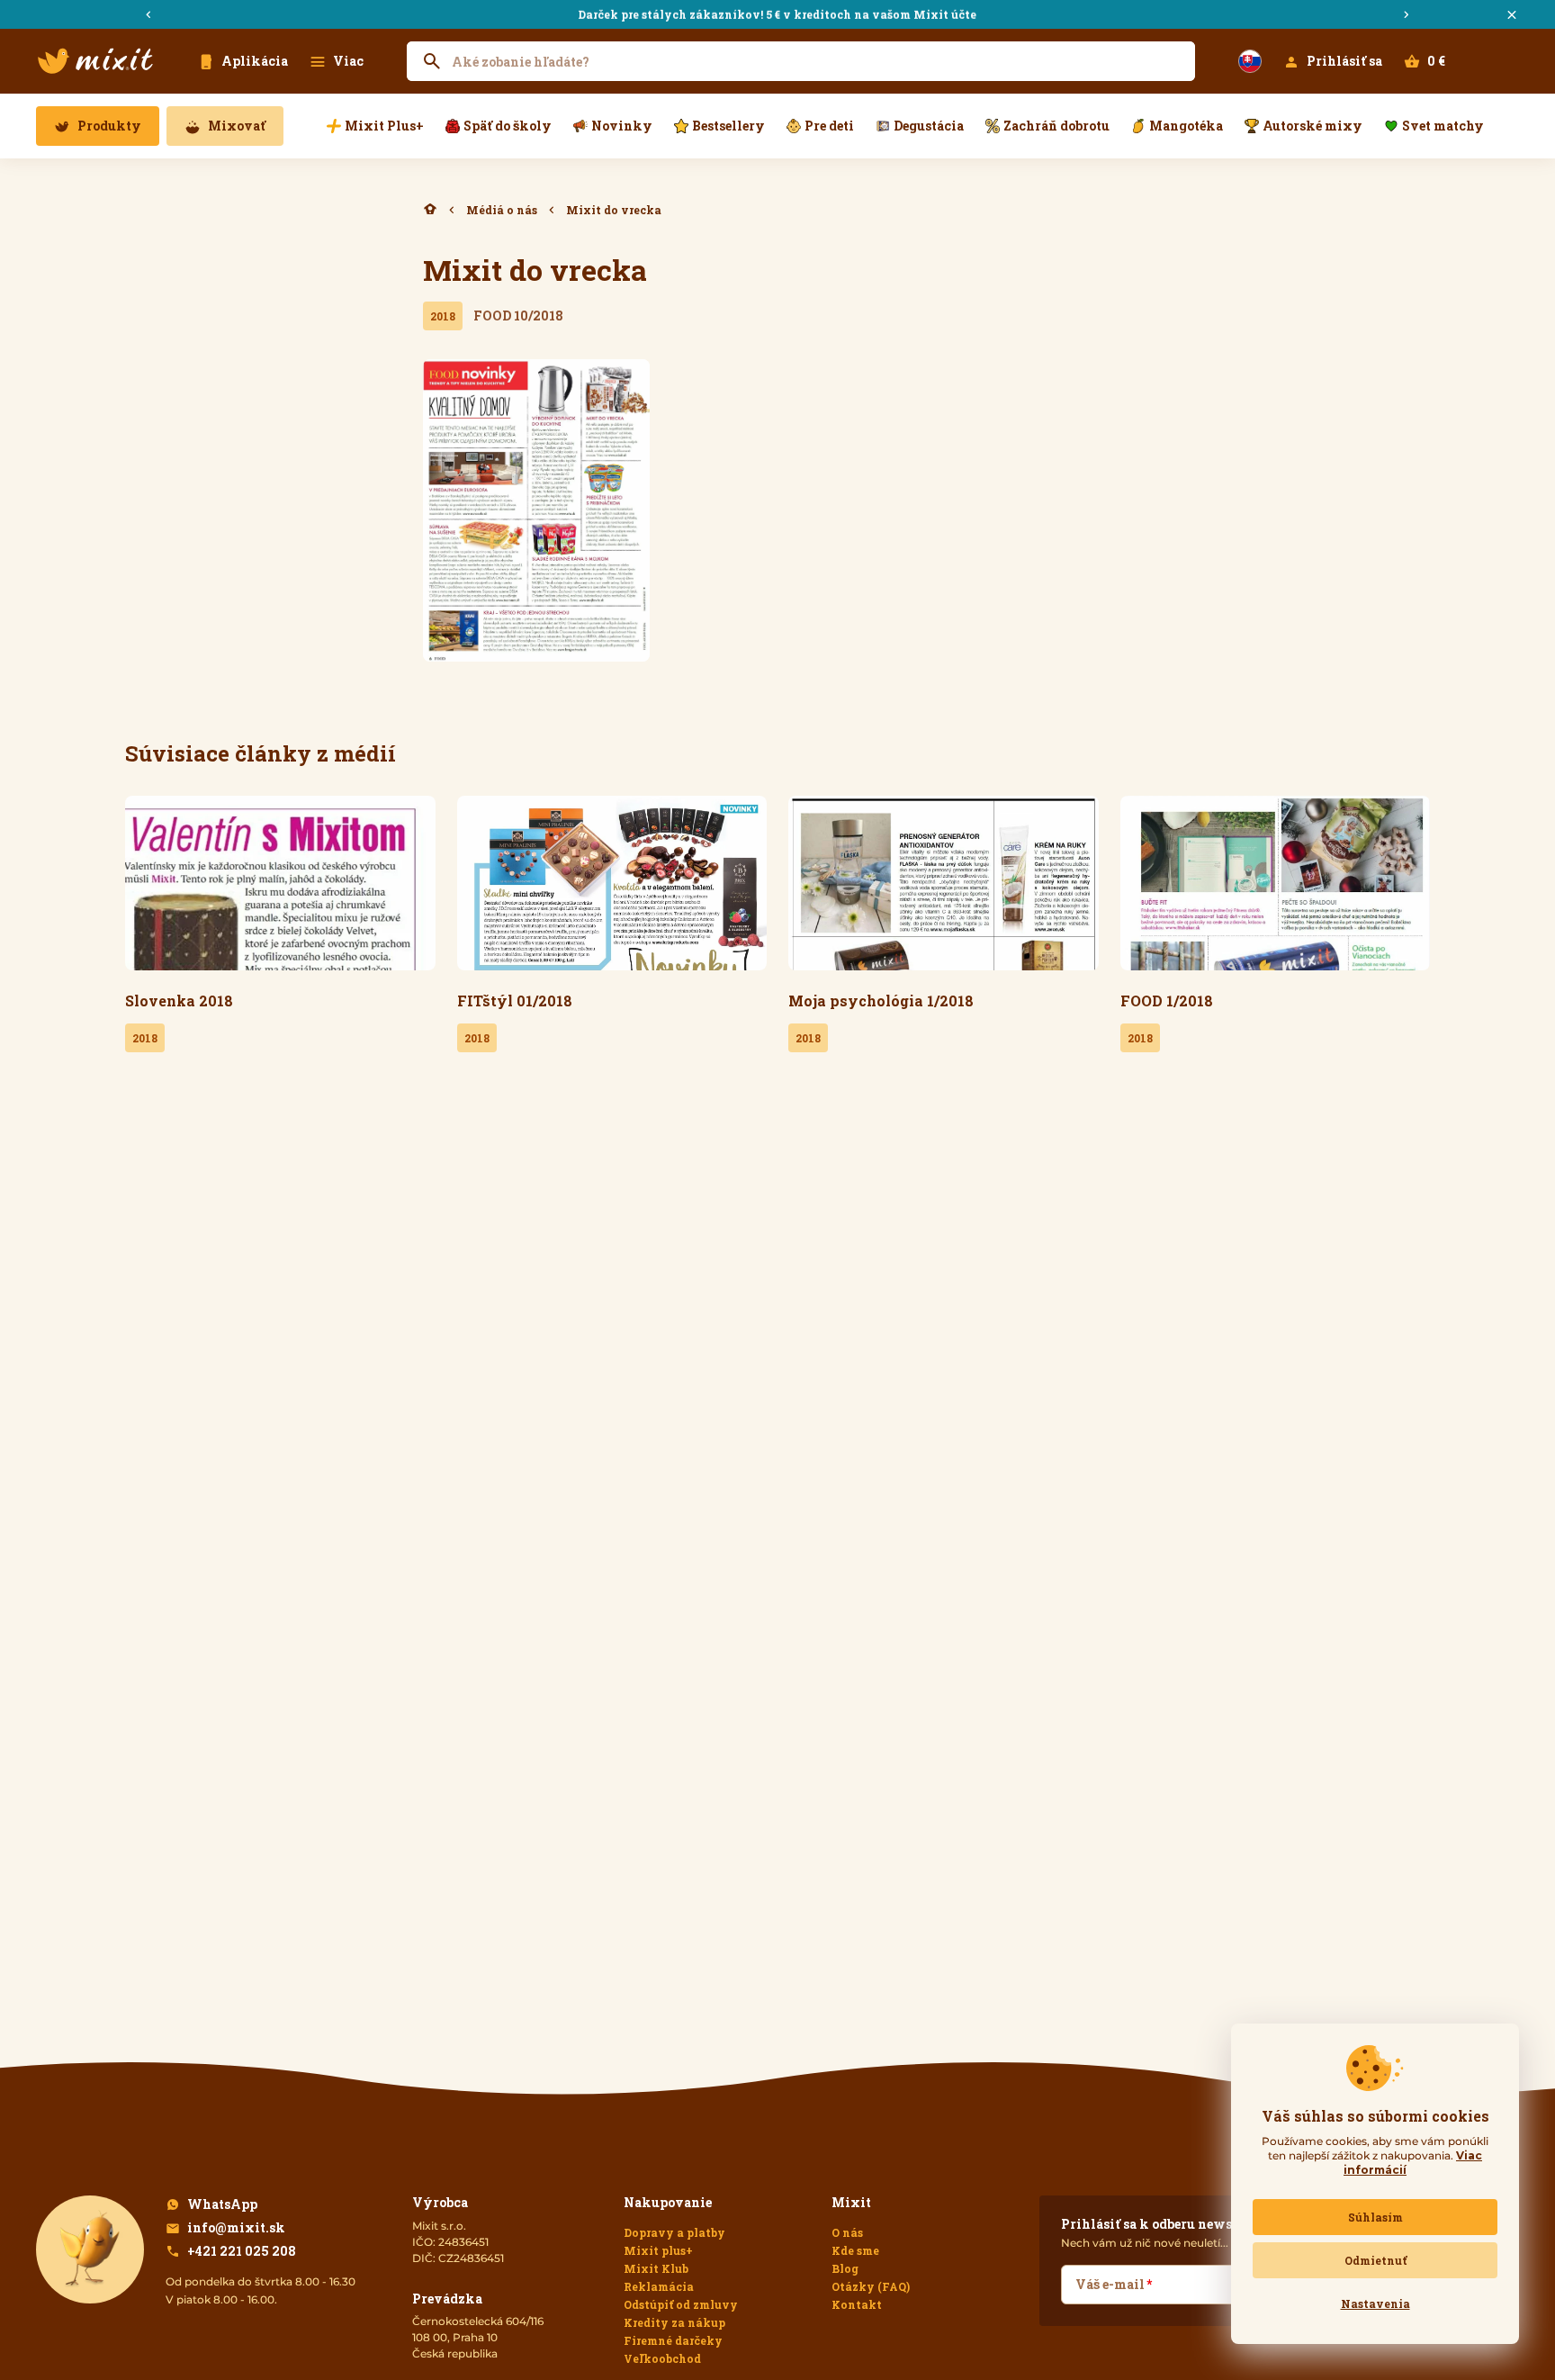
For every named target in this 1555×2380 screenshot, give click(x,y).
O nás (847, 2232)
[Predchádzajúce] (148, 15)
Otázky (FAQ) (871, 2286)
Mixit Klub (656, 2268)
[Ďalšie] (1407, 15)
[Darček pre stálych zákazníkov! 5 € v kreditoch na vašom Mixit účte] (777, 14)
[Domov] (430, 209)
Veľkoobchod (662, 2358)
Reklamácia (659, 2286)
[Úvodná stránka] (95, 61)
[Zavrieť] (1512, 15)
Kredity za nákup (674, 2322)
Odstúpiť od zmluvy (681, 2304)
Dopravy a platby (674, 2232)
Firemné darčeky (673, 2340)
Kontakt (857, 2304)
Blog (845, 2268)
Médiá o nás (502, 210)
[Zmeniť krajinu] (1250, 61)
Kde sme (855, 2250)
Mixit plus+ (658, 2250)
